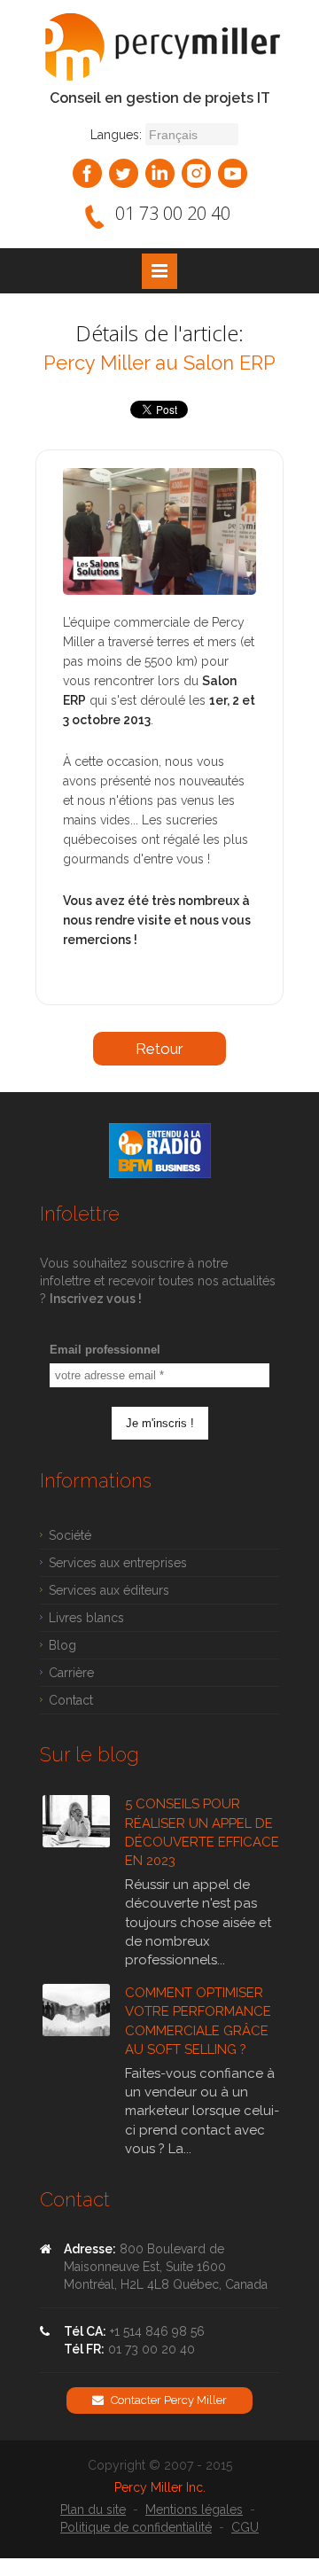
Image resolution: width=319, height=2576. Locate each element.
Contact (71, 1700)
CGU (245, 2527)
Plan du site (93, 2510)
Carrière (71, 1673)
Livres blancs (86, 1618)
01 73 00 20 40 (173, 213)
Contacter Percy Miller (167, 2400)
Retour (159, 1049)
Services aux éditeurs (109, 1590)
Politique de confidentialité (136, 2527)
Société (70, 1535)
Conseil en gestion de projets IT (160, 98)
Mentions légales (194, 2510)
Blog (62, 1645)
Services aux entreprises (118, 1563)
